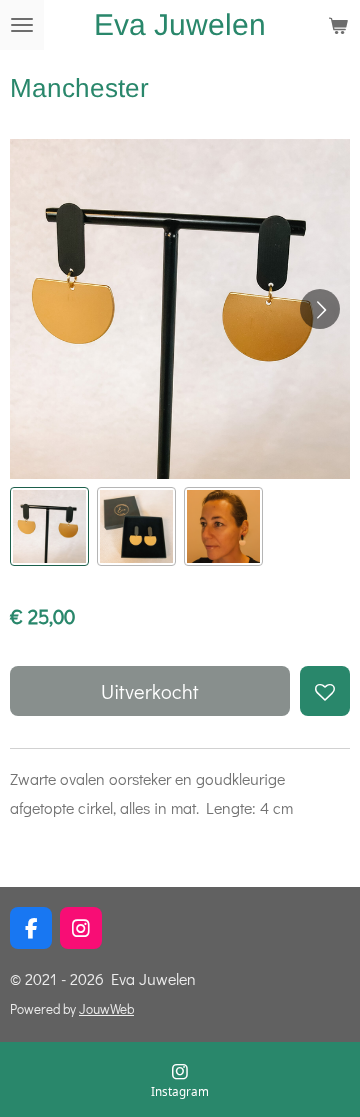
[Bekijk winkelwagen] (338, 25)
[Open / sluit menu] (22, 25)
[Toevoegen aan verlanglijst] (325, 691)
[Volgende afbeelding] (320, 309)
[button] (49, 526)
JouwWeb (106, 1009)
